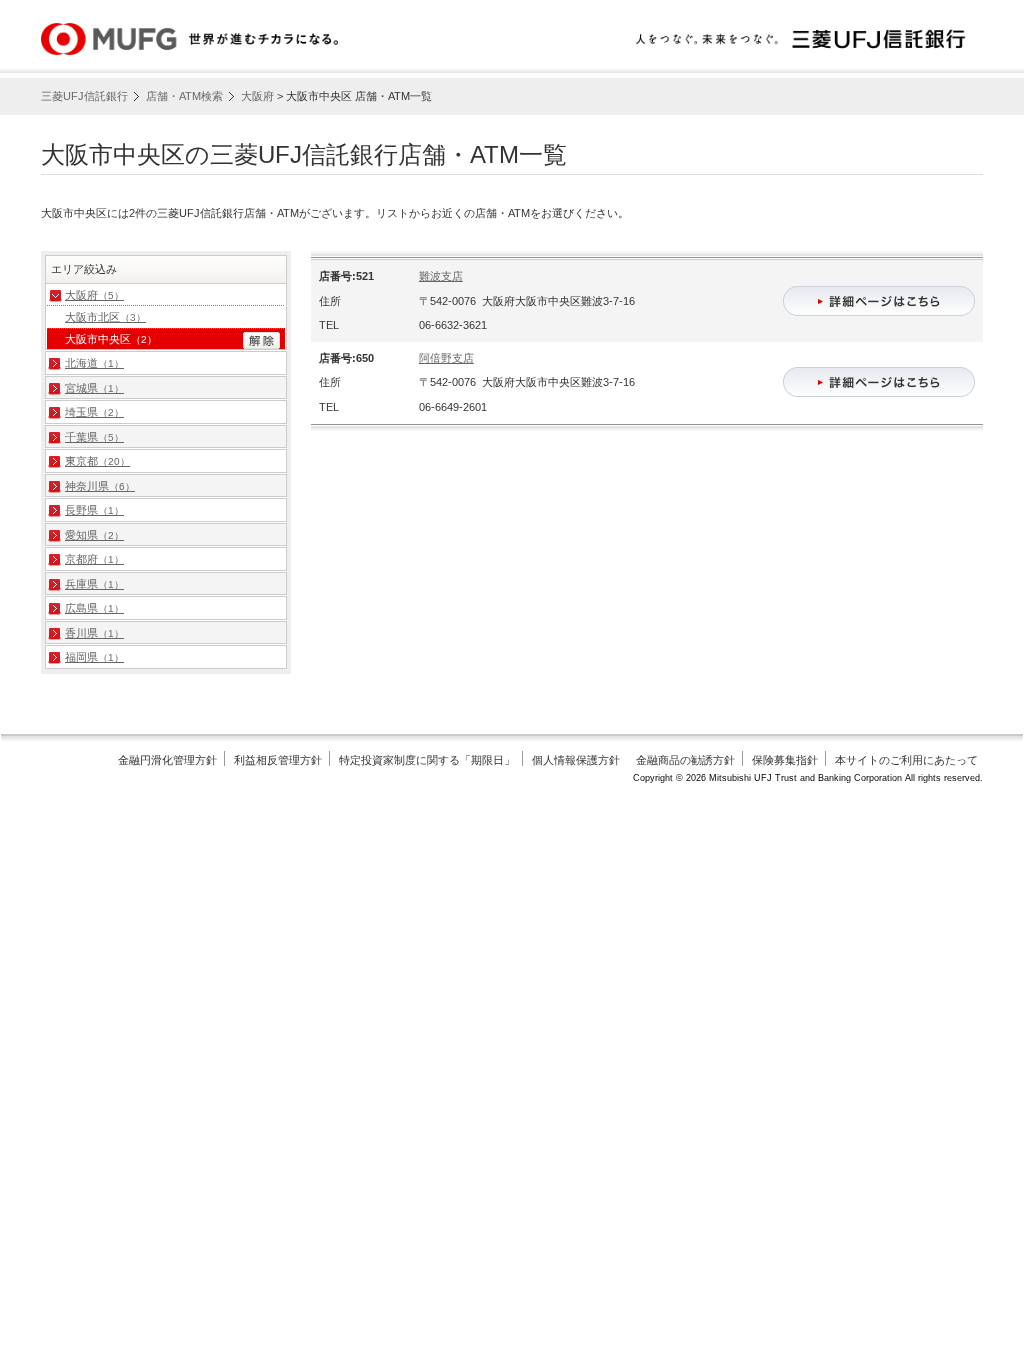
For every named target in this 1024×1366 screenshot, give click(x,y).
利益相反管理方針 (278, 760)
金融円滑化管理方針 (167, 760)
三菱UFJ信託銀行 (84, 96)
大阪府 (257, 96)
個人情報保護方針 (576, 760)
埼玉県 (94, 412)
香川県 (94, 633)
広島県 (94, 608)
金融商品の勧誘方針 (685, 760)
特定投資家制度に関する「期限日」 (427, 760)
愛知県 (94, 535)
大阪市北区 (105, 317)
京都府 (94, 559)
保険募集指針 (785, 760)
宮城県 (94, 388)
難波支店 (441, 276)
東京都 (97, 461)
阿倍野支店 (446, 358)
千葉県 (94, 437)
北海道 (94, 363)
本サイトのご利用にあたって (906, 760)
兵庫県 (94, 584)
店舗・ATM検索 (184, 96)
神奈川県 (100, 486)
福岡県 (94, 657)
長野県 (94, 510)
